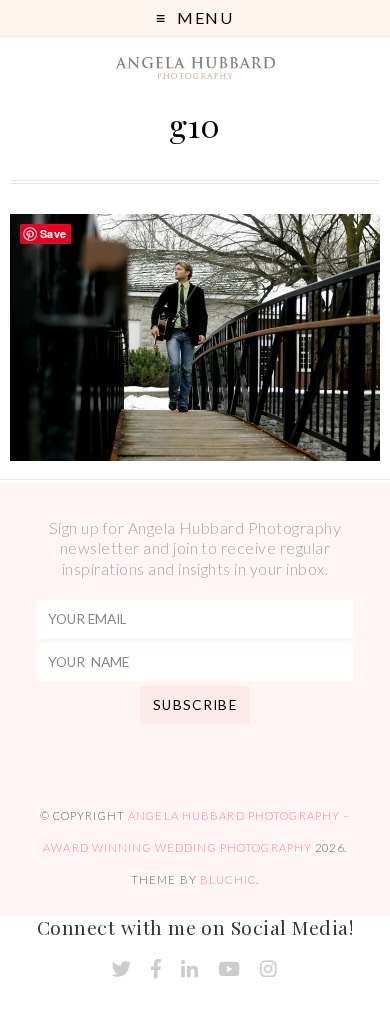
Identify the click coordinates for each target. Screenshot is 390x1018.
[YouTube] (229, 969)
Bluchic (228, 879)
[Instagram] (268, 969)
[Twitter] (121, 969)
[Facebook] (156, 969)
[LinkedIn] (189, 969)
